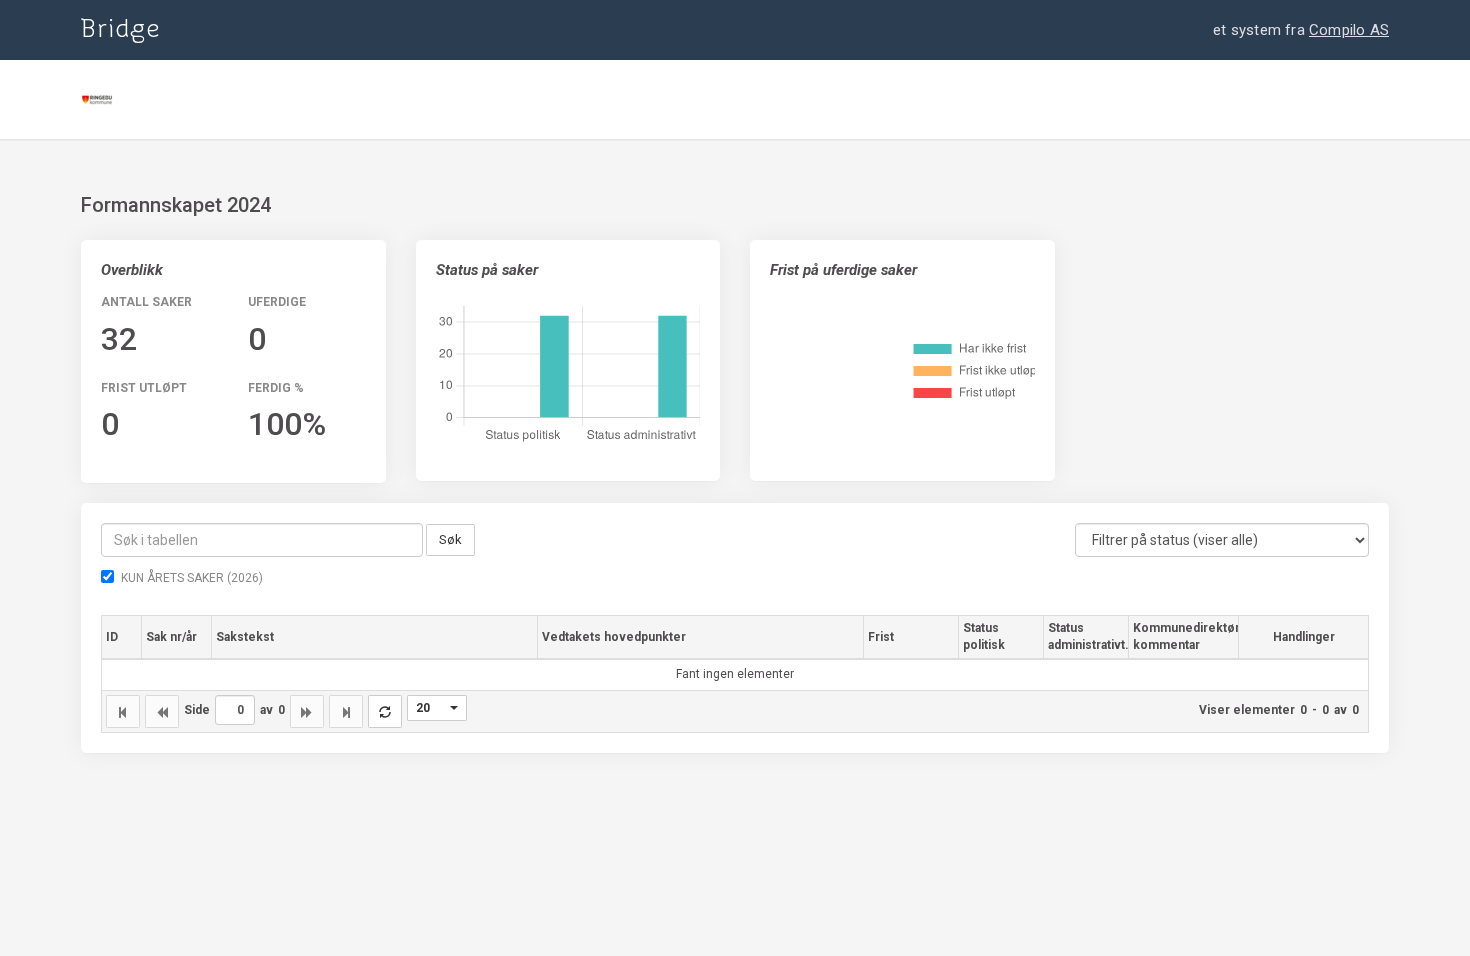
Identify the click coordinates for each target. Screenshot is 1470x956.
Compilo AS (1349, 30)
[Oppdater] (385, 711)
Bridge (121, 29)
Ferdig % (276, 388)
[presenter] (437, 708)
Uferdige (277, 302)
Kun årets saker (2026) (192, 578)
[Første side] (123, 711)
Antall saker (146, 302)
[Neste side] (307, 711)
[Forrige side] (162, 711)
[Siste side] (346, 711)
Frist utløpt (144, 388)
